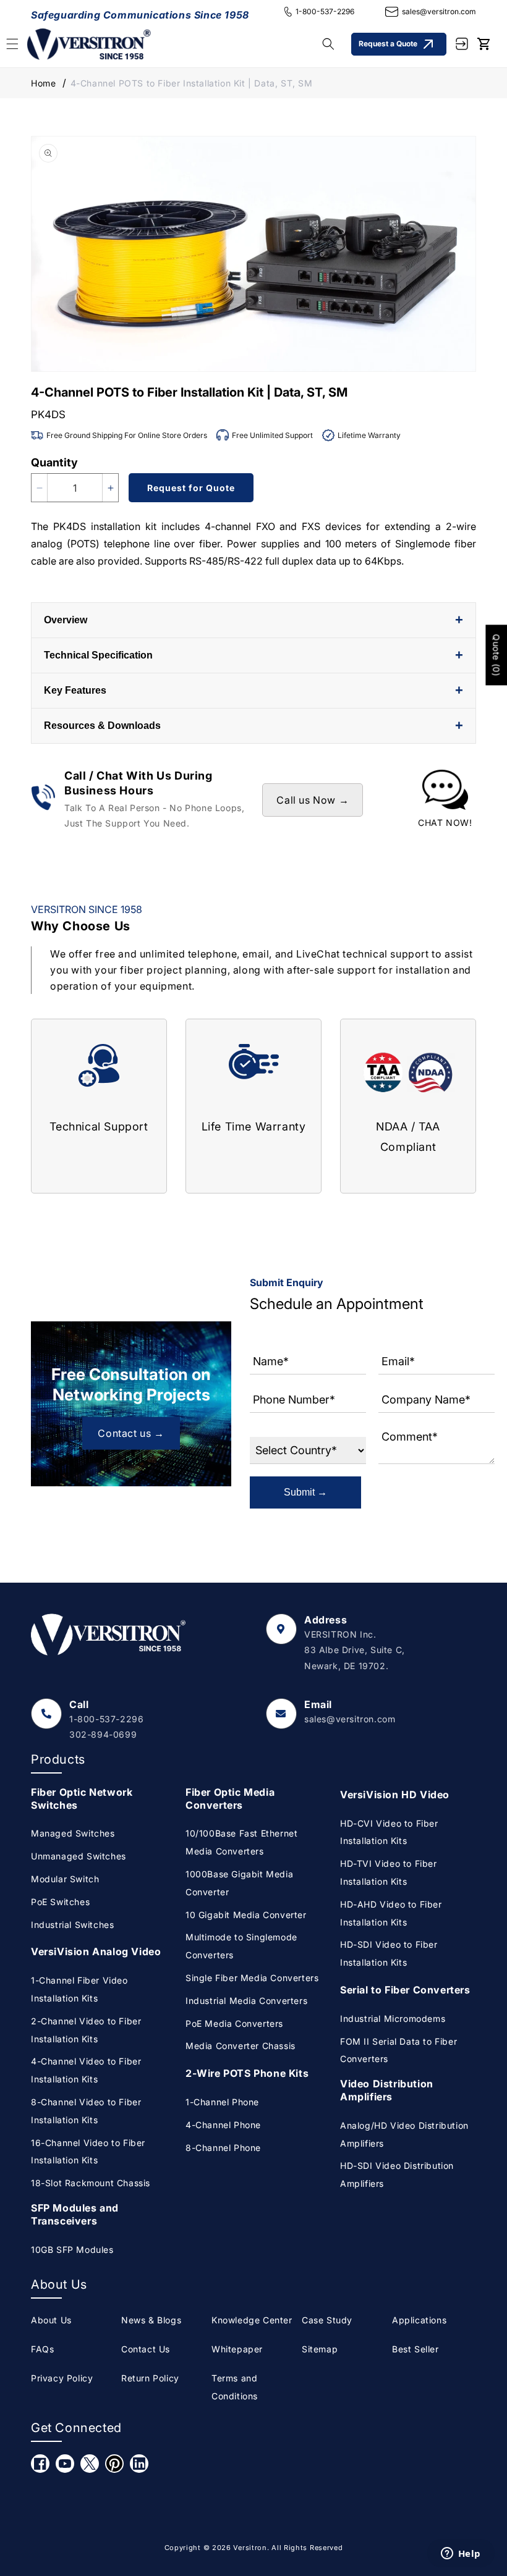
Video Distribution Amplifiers (387, 2090)
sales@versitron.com (439, 11)
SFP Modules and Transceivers (75, 2214)
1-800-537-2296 (325, 11)
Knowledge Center (252, 2320)
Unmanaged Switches (79, 1856)
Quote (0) (496, 655)
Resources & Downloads (253, 726)
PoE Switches (60, 1902)
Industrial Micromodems (393, 2018)
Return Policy (150, 2378)
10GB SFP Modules (72, 2250)
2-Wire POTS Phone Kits (247, 2073)
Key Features (253, 690)
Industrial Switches (72, 1925)
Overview (253, 620)
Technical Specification (253, 655)
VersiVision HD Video (395, 1795)
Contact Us (146, 2349)
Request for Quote (191, 488)
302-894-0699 (103, 1734)
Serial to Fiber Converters (405, 1990)
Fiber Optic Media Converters (230, 1799)
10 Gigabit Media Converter (246, 1915)
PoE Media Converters (234, 2023)
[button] (328, 44)
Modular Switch (65, 1879)
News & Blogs (151, 2320)
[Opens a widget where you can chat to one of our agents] (461, 2554)
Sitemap (320, 2349)
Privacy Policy (62, 2378)
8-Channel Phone (223, 2148)
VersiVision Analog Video (96, 1951)
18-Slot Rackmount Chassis (91, 2183)
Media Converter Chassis (241, 2046)
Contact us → (131, 1433)
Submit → (305, 1492)
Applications (419, 2320)
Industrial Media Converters (246, 2001)
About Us (51, 2320)
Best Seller (415, 2349)
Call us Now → (313, 800)
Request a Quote (388, 44)
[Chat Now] (445, 800)
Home (43, 83)
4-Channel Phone (223, 2125)
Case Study (327, 2320)
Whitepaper (237, 2349)
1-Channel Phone (222, 2102)
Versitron (250, 2548)
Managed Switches (73, 1833)
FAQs (42, 2349)
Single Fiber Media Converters (252, 1978)
